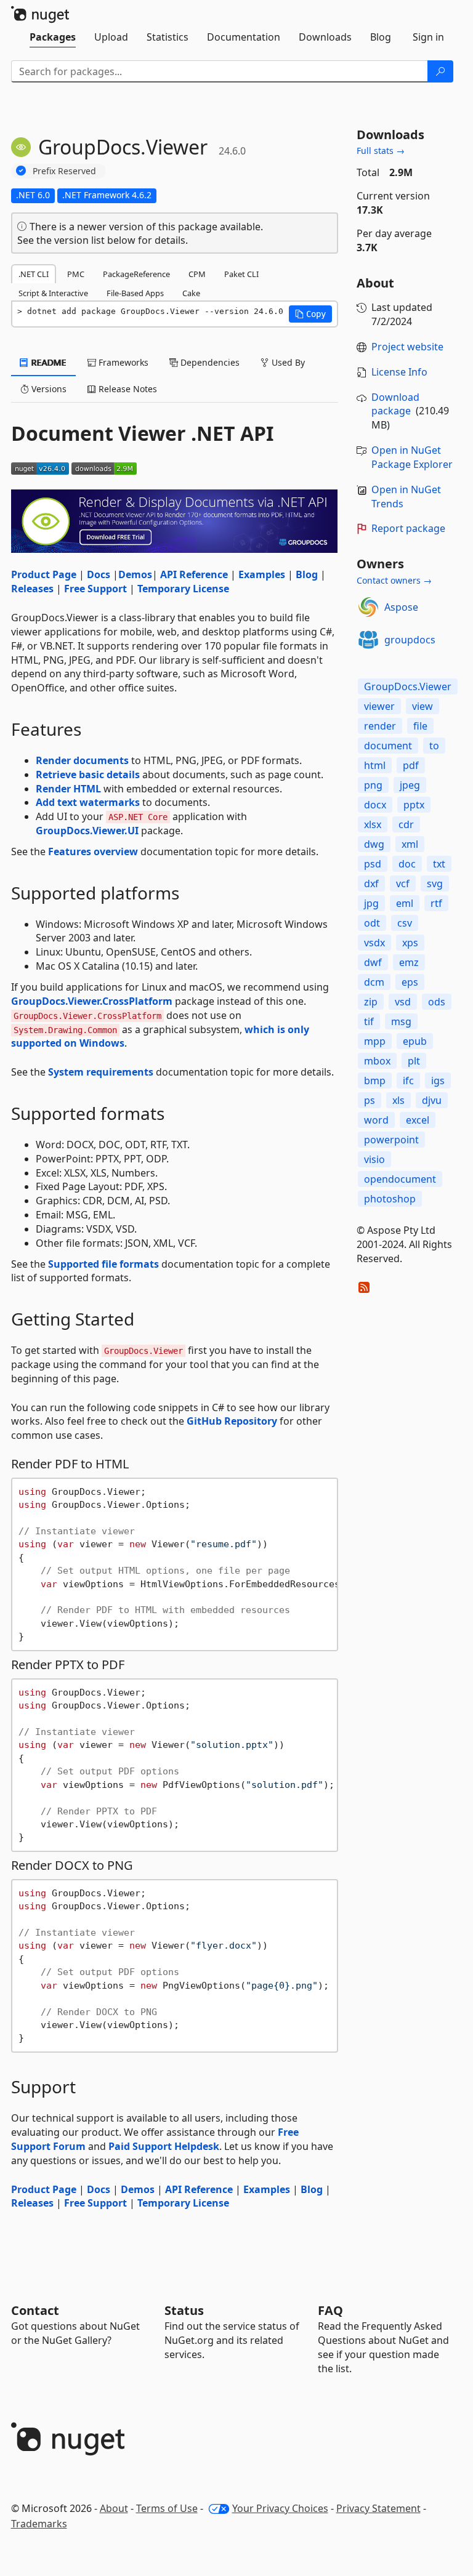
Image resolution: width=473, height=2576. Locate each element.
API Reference (194, 574)
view (422, 706)
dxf (371, 883)
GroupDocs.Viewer (408, 686)
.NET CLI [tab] (34, 274)
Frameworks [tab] (122, 362)
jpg (371, 903)
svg (435, 883)
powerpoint (391, 1140)
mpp (375, 1041)
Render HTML (68, 789)
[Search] (440, 71)
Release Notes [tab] (127, 389)
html (375, 765)
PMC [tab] (76, 274)
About (114, 2508)
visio (374, 1159)
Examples (262, 574)
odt (372, 923)
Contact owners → (394, 580)
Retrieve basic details (88, 775)
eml (405, 903)
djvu (432, 1100)
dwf (373, 962)
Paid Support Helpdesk (164, 2146)
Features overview (93, 851)
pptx (414, 805)
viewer (379, 706)
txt (439, 864)
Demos (135, 574)
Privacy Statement (378, 2508)
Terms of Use (167, 2508)
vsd (403, 1002)
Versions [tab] (48, 389)
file (420, 726)
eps (410, 982)
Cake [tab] (191, 293)
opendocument (400, 1179)
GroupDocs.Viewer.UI (87, 831)
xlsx (373, 824)
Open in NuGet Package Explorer (412, 457)
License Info (399, 372)
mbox (377, 1061)
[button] (310, 314)
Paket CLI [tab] (241, 274)
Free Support (95, 589)
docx (375, 805)
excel (418, 1120)
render (380, 726)
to (434, 746)
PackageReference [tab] (136, 274)
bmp (375, 1081)
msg (401, 1021)
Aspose (401, 607)
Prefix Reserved (64, 171)
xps (410, 943)
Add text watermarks (88, 802)
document (388, 746)
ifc (408, 1081)
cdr (406, 824)
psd (373, 864)
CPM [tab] (197, 274)
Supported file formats (103, 1264)
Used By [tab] (287, 362)
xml (410, 844)
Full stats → (381, 151)
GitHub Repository (232, 1421)
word (376, 1120)
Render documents (82, 760)
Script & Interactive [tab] (53, 293)
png (373, 785)
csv (405, 923)
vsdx (374, 943)
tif (369, 1021)
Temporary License (183, 589)
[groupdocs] (368, 640)
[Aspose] (368, 607)
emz (409, 962)
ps (370, 1100)
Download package (395, 404)
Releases (32, 589)
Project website (407, 347)
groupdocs (410, 640)
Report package (408, 528)
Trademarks (39, 2524)
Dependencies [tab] (209, 362)
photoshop (390, 1199)
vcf (403, 883)
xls (398, 1100)
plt (414, 1061)
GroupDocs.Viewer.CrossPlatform (92, 1001)
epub (415, 1041)
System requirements (101, 1072)
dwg (374, 844)
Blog (307, 574)
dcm (374, 982)
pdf (411, 765)
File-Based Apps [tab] (135, 293)
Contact (35, 2310)
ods (437, 1002)
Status (184, 2310)
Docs (99, 574)
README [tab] (48, 362)
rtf (436, 903)
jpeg (410, 785)
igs (438, 1081)
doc (407, 864)
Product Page (44, 574)
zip (371, 1002)
